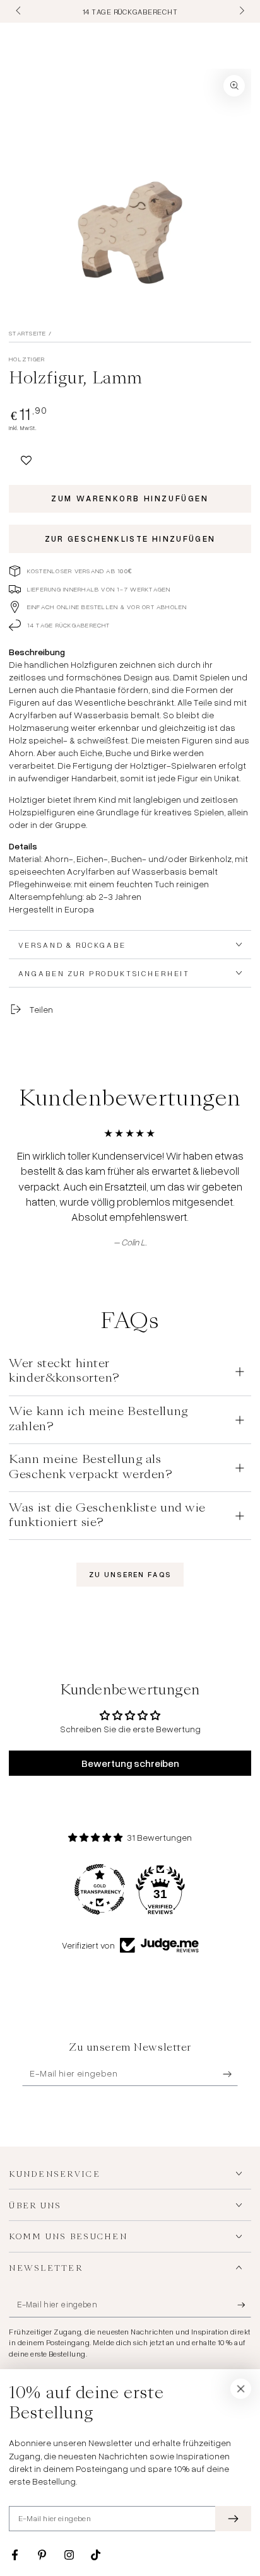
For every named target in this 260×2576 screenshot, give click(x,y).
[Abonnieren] (230, 2074)
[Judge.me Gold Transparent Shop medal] (100, 1889)
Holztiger (27, 359)
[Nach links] (19, 11)
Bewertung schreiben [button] (130, 1763)
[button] (26, 458)
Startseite (27, 333)
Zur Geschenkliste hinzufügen (130, 539)
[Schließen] (241, 2389)
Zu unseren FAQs (130, 1575)
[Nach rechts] (240, 11)
